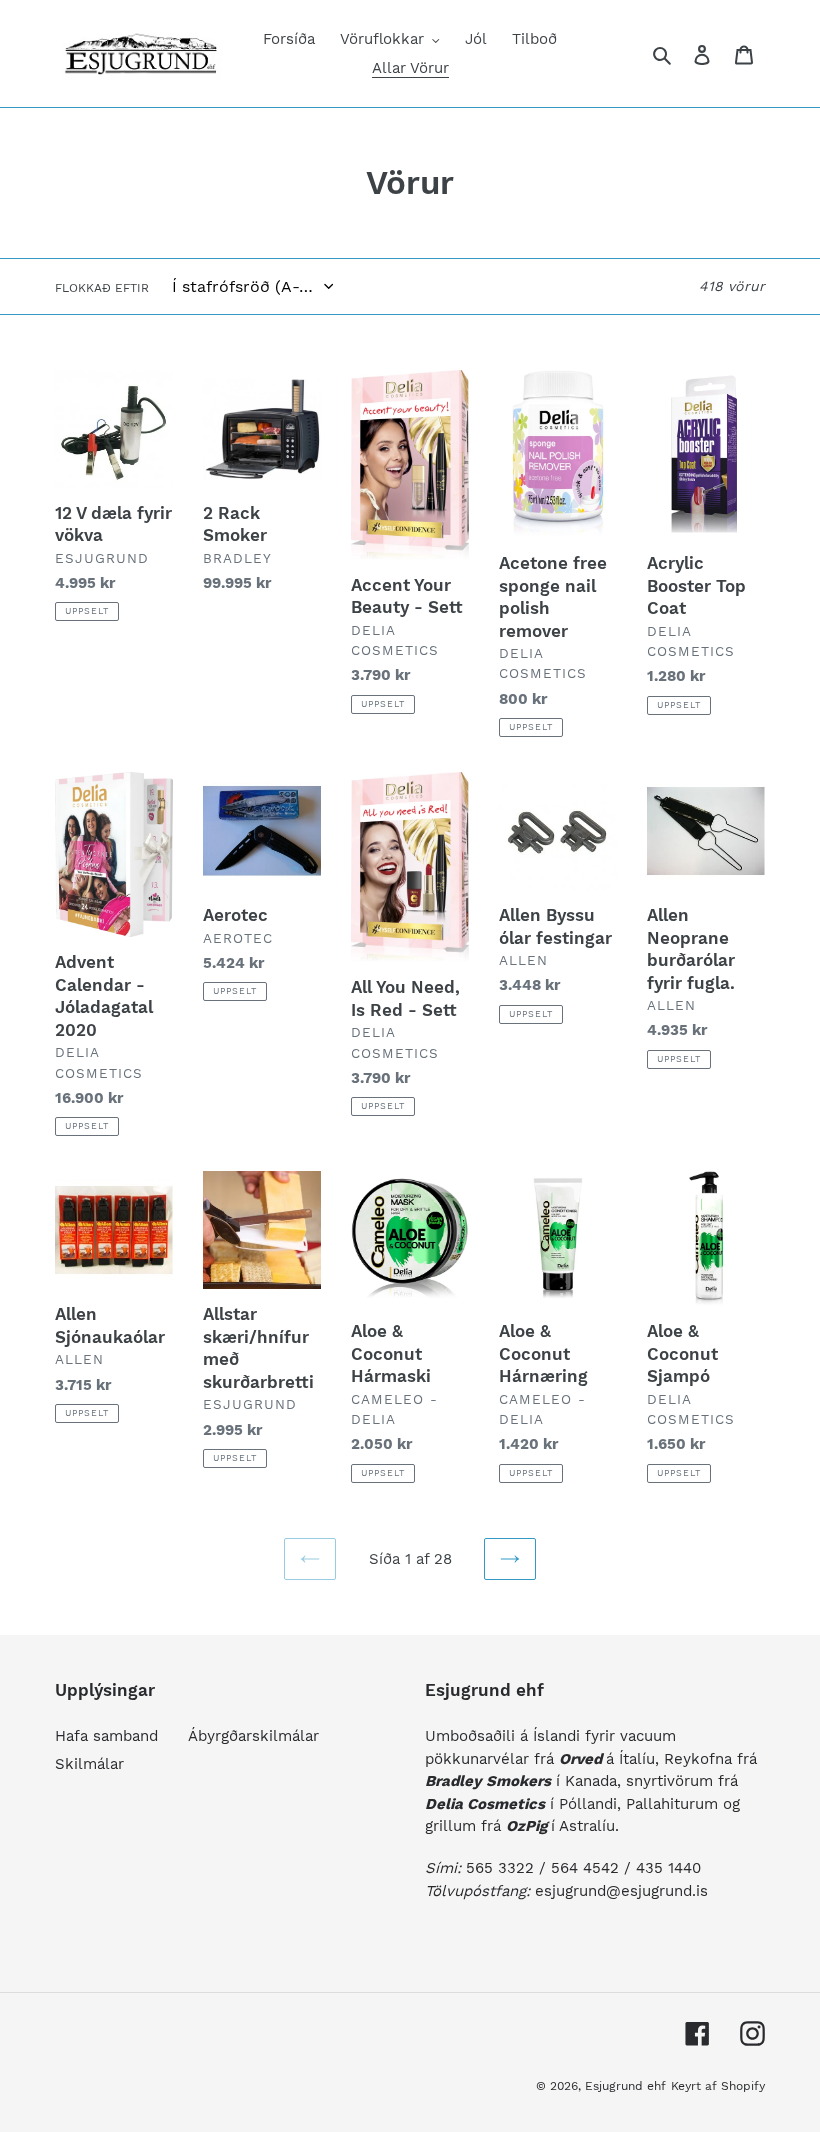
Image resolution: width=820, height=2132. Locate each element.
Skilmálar (89, 1764)
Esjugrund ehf (625, 2086)
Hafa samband (106, 1736)
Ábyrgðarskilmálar (253, 1736)
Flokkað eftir (102, 288)
